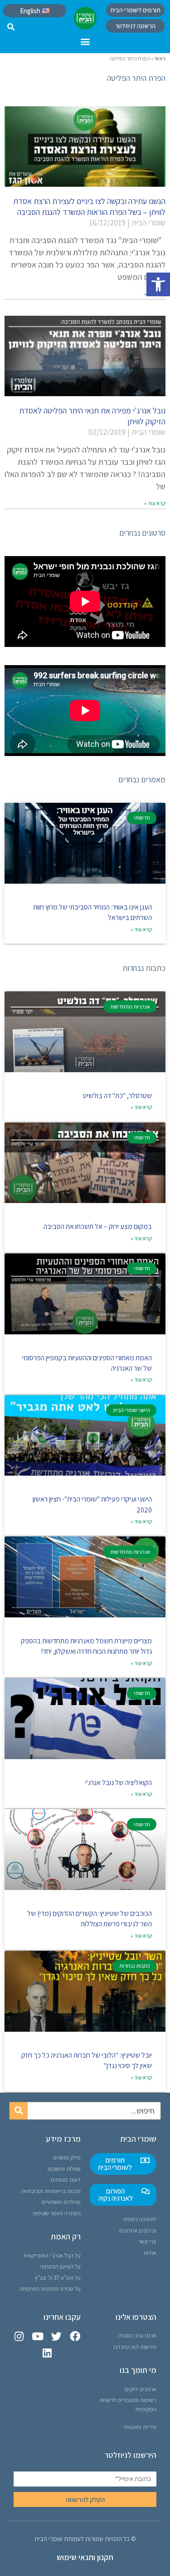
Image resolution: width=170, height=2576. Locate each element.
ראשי (160, 58)
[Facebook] (75, 2336)
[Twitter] (56, 2336)
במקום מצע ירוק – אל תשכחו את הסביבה (98, 1226)
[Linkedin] (47, 2353)
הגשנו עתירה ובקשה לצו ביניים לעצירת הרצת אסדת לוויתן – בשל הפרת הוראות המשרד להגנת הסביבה (89, 206)
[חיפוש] (19, 2111)
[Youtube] (38, 2336)
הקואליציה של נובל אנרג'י (119, 1783)
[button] (158, 284)
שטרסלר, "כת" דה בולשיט (117, 1096)
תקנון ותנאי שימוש (85, 2557)
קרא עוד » (155, 503)
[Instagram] (19, 2336)
